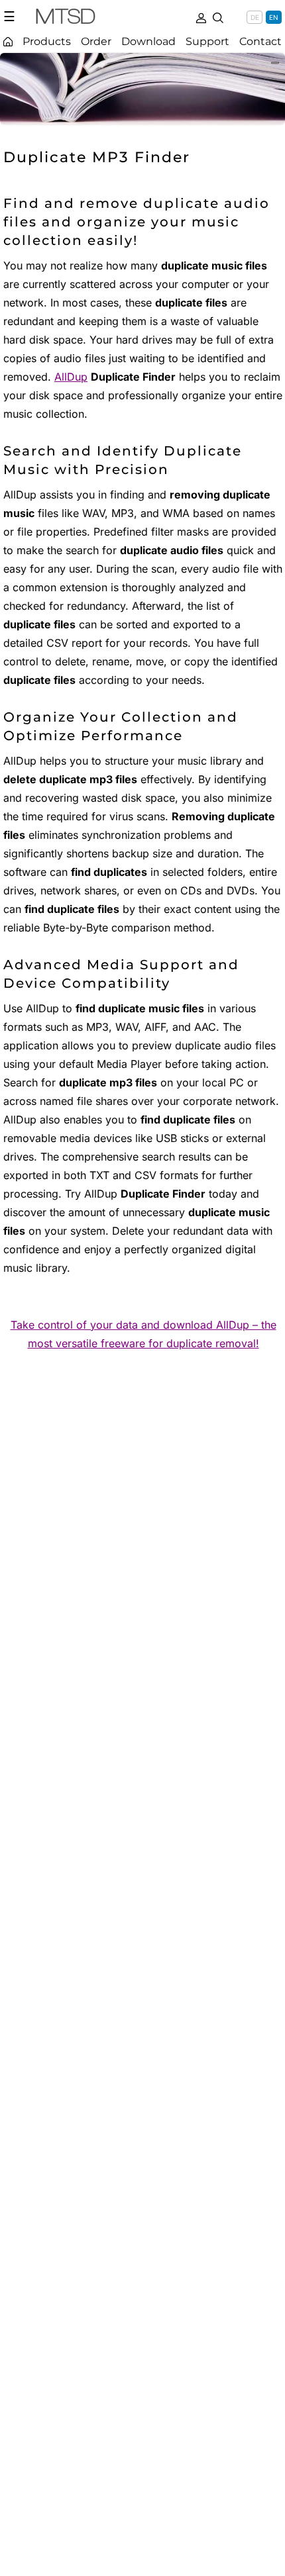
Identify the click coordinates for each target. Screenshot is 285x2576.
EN (274, 17)
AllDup (71, 377)
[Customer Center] (201, 17)
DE (255, 17)
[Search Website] (218, 17)
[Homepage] (8, 41)
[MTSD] (66, 19)
